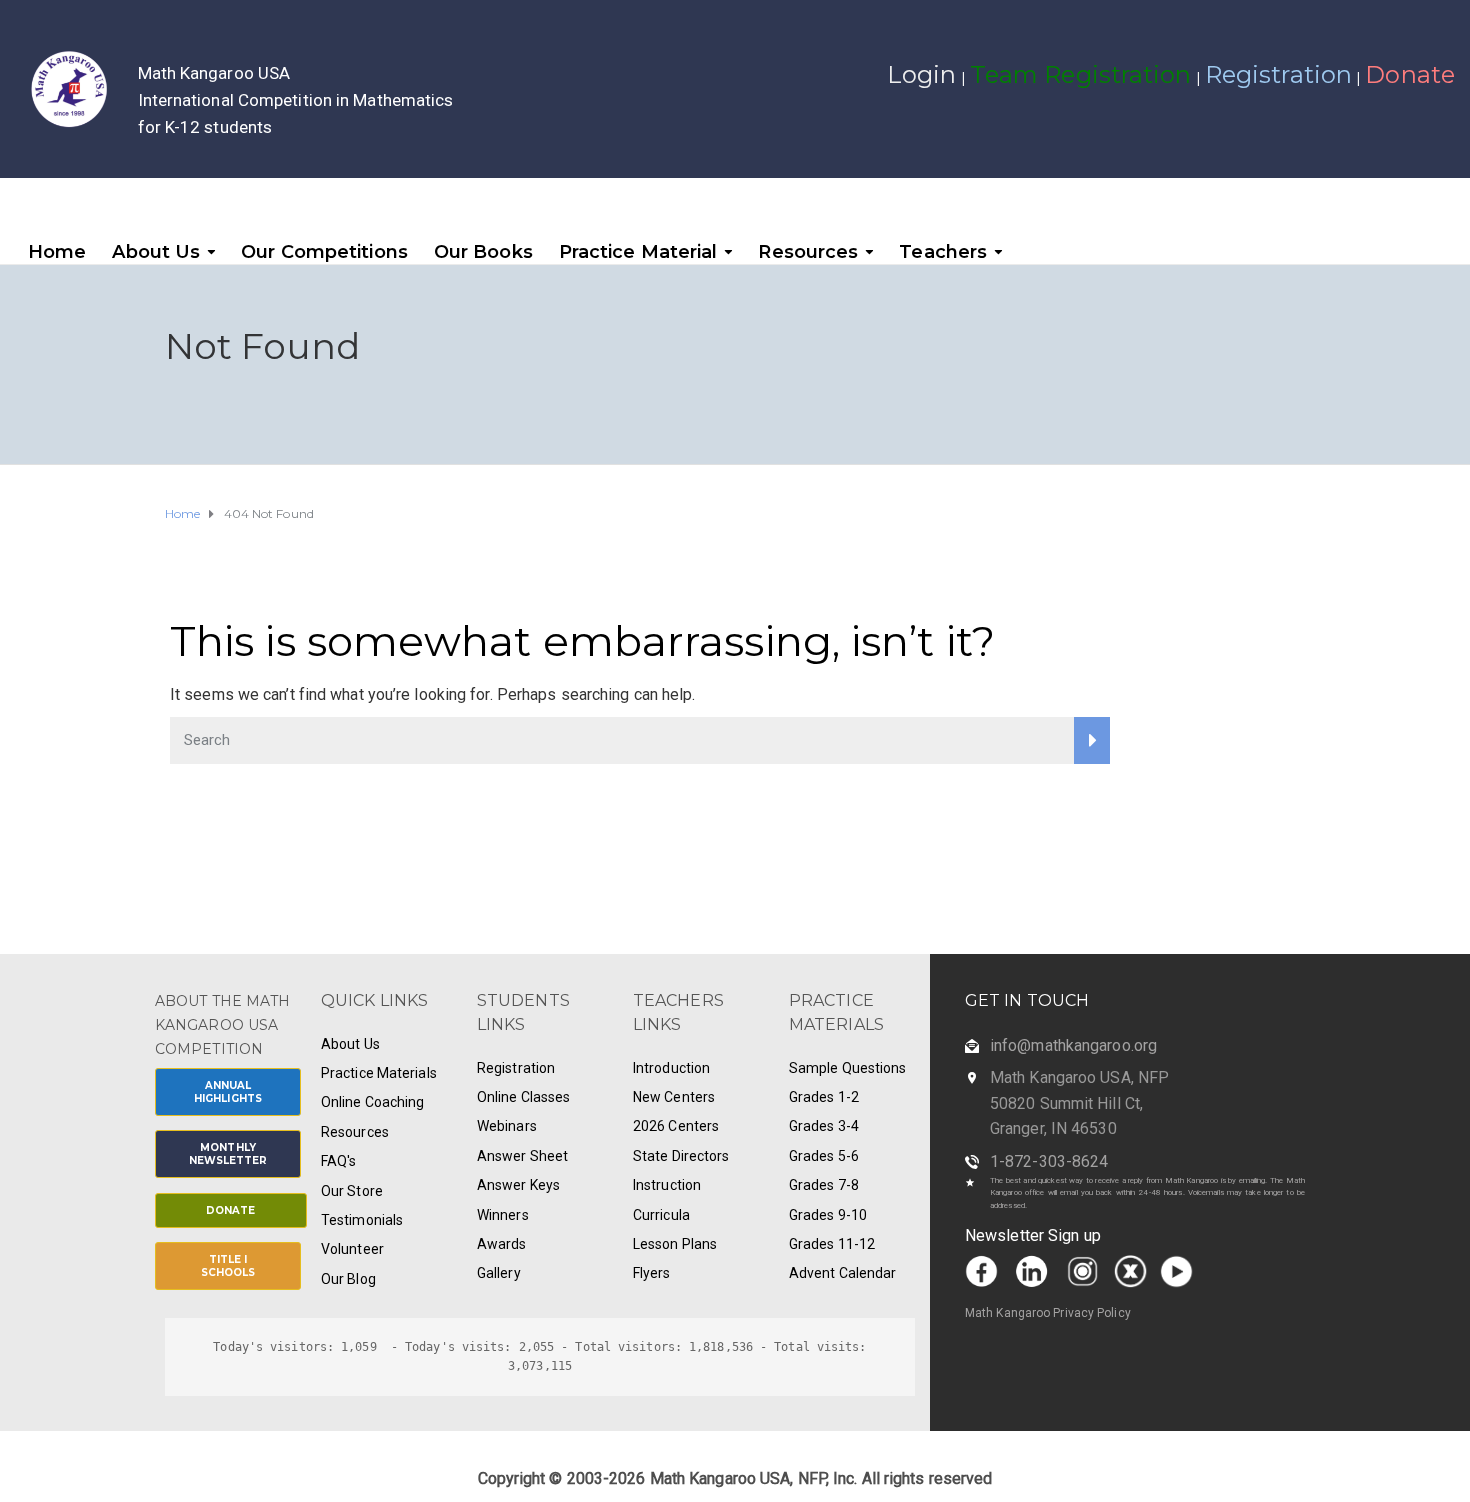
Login (922, 74)
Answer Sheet (522, 1156)
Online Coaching (373, 1102)
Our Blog (348, 1279)
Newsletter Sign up (1033, 1235)
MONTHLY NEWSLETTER (228, 1154)
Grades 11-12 (832, 1244)
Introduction (671, 1068)
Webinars (507, 1126)
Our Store (352, 1191)
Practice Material (638, 252)
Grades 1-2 (824, 1097)
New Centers (674, 1097)
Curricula (661, 1215)
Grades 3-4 (824, 1126)
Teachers (943, 252)
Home (57, 252)
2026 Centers (676, 1126)
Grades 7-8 (824, 1185)
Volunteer (352, 1249)
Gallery (499, 1273)
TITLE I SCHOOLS (228, 1266)
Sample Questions (848, 1068)
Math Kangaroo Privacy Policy (1048, 1313)
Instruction (667, 1185)
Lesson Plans (675, 1244)
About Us (156, 252)
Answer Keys (518, 1185)
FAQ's (339, 1161)
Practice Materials (379, 1073)
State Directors (681, 1156)
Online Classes (523, 1097)
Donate (1410, 74)
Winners (503, 1215)
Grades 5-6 (824, 1156)
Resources (808, 252)
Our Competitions (324, 252)
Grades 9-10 (828, 1215)
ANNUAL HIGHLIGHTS (228, 1092)
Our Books (483, 252)
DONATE (231, 1210)
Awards (502, 1244)
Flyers (652, 1273)
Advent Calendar (843, 1273)
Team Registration (1081, 74)
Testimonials (362, 1220)
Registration (1278, 74)
